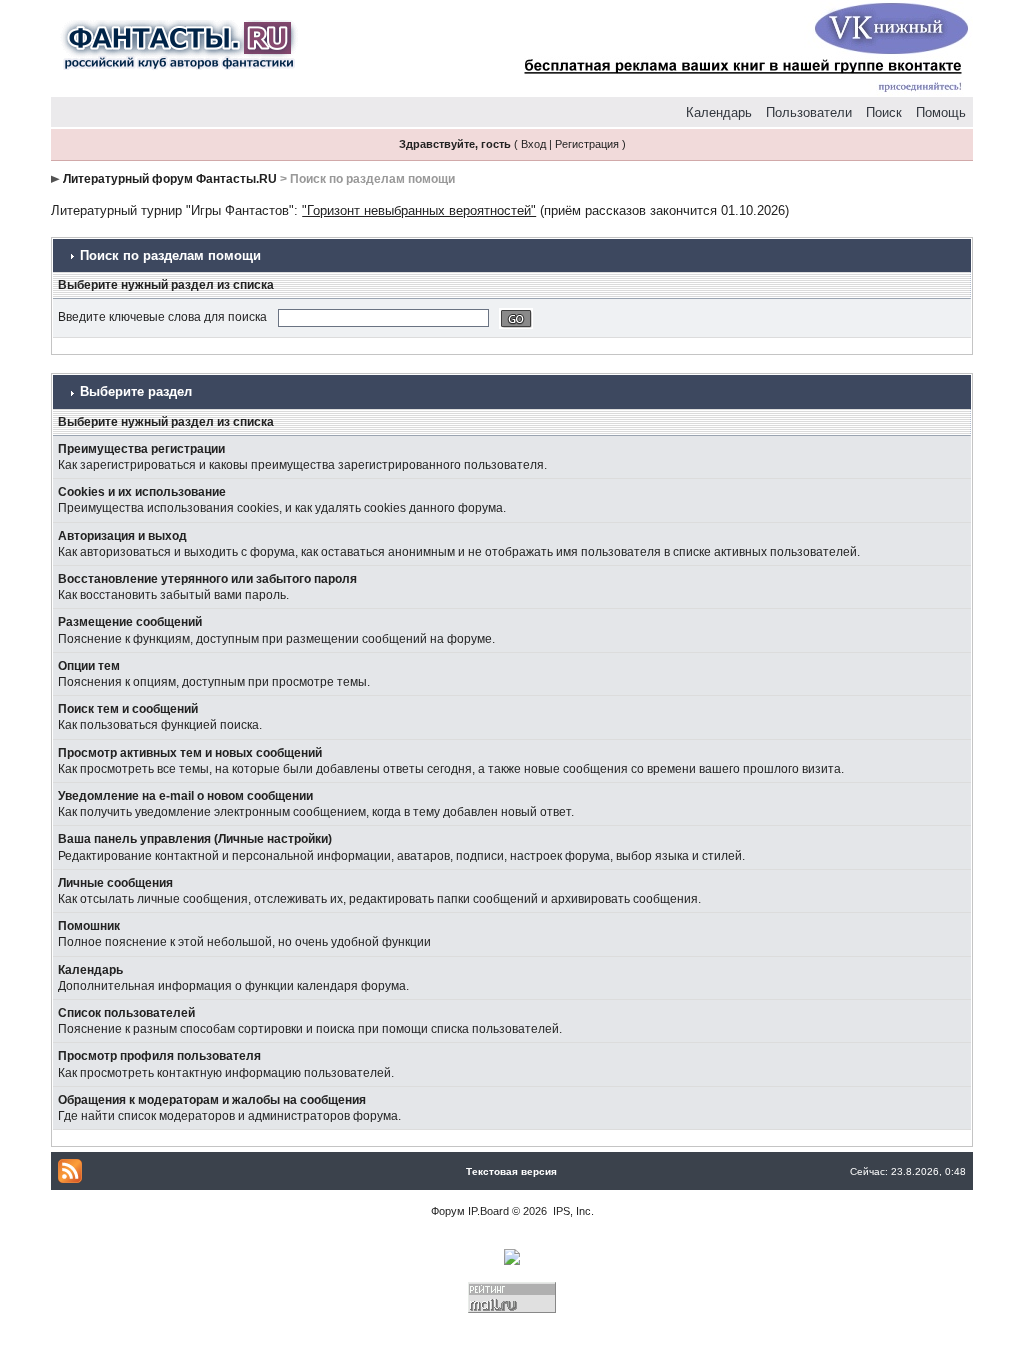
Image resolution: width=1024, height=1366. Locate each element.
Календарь (719, 112)
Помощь (941, 112)
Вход (533, 144)
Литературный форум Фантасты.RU (170, 179)
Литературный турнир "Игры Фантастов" (172, 210)
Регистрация (587, 144)
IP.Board (488, 1211)
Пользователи (809, 112)
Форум (448, 1211)
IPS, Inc (572, 1211)
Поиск (884, 112)
